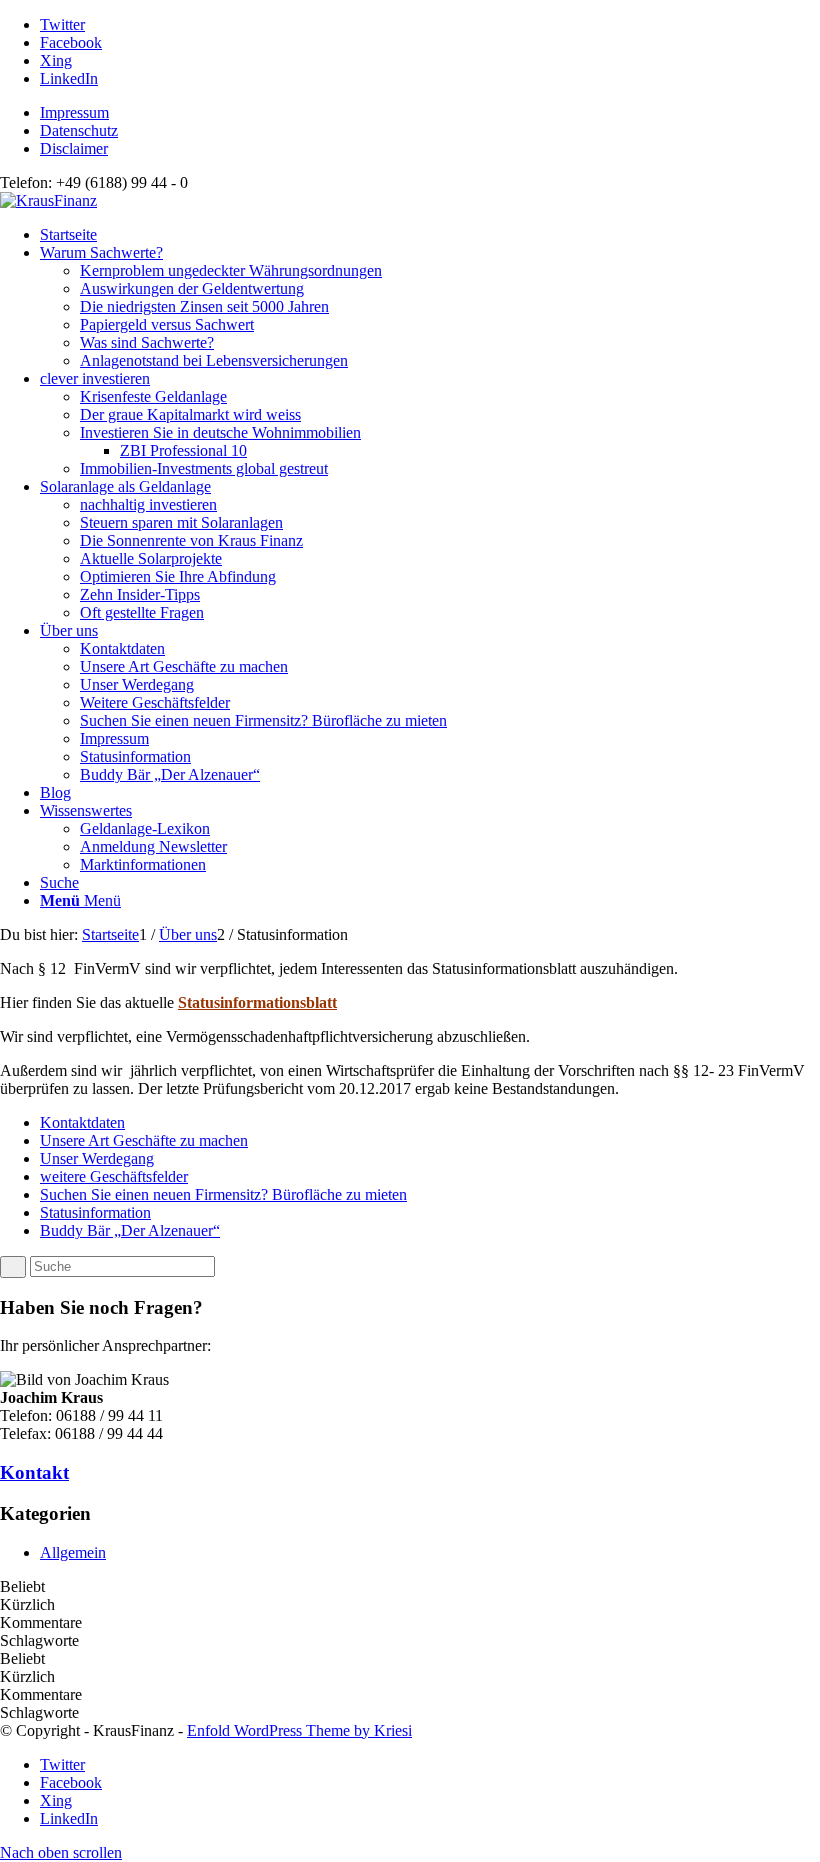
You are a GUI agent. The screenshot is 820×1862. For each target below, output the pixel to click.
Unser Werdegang (97, 1158)
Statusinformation (95, 1212)
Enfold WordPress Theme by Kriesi (299, 1730)
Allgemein (73, 1552)
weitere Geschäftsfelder (114, 1176)
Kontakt (34, 1472)
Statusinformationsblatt (257, 1002)
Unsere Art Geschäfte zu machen (144, 1140)
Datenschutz (79, 130)
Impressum (74, 112)
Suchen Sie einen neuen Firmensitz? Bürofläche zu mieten (223, 1194)
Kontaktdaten (82, 1122)
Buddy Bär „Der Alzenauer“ (130, 1230)
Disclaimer (74, 148)
